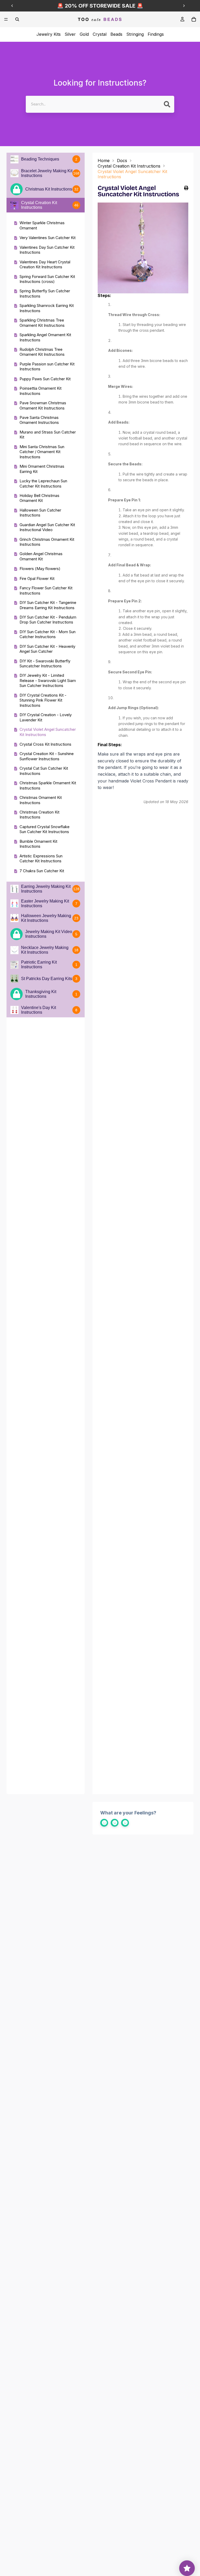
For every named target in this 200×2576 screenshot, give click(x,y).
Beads (116, 34)
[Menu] (6, 19)
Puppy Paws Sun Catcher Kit (45, 379)
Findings (156, 34)
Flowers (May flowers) (40, 569)
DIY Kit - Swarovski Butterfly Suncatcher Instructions (45, 664)
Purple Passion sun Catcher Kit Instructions (47, 367)
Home (104, 161)
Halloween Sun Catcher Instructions (40, 513)
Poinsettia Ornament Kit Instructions (40, 391)
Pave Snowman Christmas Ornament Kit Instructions (43, 405)
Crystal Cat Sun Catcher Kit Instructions (44, 771)
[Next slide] (184, 6)
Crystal (100, 34)
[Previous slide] (12, 6)
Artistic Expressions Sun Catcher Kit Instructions (41, 859)
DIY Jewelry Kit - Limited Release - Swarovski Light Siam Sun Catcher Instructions (48, 680)
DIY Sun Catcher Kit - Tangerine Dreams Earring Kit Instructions (48, 605)
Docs (122, 161)
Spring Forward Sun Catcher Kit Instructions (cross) (47, 279)
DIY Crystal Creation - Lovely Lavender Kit (46, 717)
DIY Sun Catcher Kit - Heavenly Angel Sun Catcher (47, 649)
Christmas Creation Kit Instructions (39, 815)
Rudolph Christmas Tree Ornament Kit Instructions (42, 352)
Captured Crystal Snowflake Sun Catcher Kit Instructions (45, 829)
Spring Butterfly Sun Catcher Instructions (45, 293)
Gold (84, 34)
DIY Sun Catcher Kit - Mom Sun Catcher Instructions (48, 634)
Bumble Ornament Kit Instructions (38, 844)
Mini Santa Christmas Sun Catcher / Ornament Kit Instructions (42, 452)
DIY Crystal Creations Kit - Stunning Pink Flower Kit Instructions (43, 700)
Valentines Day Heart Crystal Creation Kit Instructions (45, 265)
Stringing (135, 34)
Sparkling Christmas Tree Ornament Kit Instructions (42, 323)
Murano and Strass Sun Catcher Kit (48, 435)
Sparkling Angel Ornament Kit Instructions (45, 337)
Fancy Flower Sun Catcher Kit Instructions (46, 590)
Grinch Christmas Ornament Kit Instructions (47, 542)
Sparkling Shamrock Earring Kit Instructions (47, 308)
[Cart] (194, 19)
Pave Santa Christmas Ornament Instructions (39, 420)
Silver (70, 34)
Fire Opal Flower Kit (37, 578)
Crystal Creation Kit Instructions (129, 166)
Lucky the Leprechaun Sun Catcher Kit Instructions (43, 483)
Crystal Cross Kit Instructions (45, 744)
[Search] (17, 19)
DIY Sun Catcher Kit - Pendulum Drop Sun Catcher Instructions (48, 620)
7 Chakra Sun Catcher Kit (42, 871)
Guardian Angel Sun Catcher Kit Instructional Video (47, 527)
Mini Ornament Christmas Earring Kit (42, 469)
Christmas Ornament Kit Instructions (41, 800)
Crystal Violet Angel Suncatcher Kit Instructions (48, 732)
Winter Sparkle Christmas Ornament (42, 225)
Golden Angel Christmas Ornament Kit (41, 556)
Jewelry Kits (49, 34)
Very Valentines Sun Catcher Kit (48, 238)
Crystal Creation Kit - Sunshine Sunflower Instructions (47, 756)
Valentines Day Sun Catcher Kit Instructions (47, 250)
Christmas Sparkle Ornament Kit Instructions (48, 785)
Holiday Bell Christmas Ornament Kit (39, 498)
